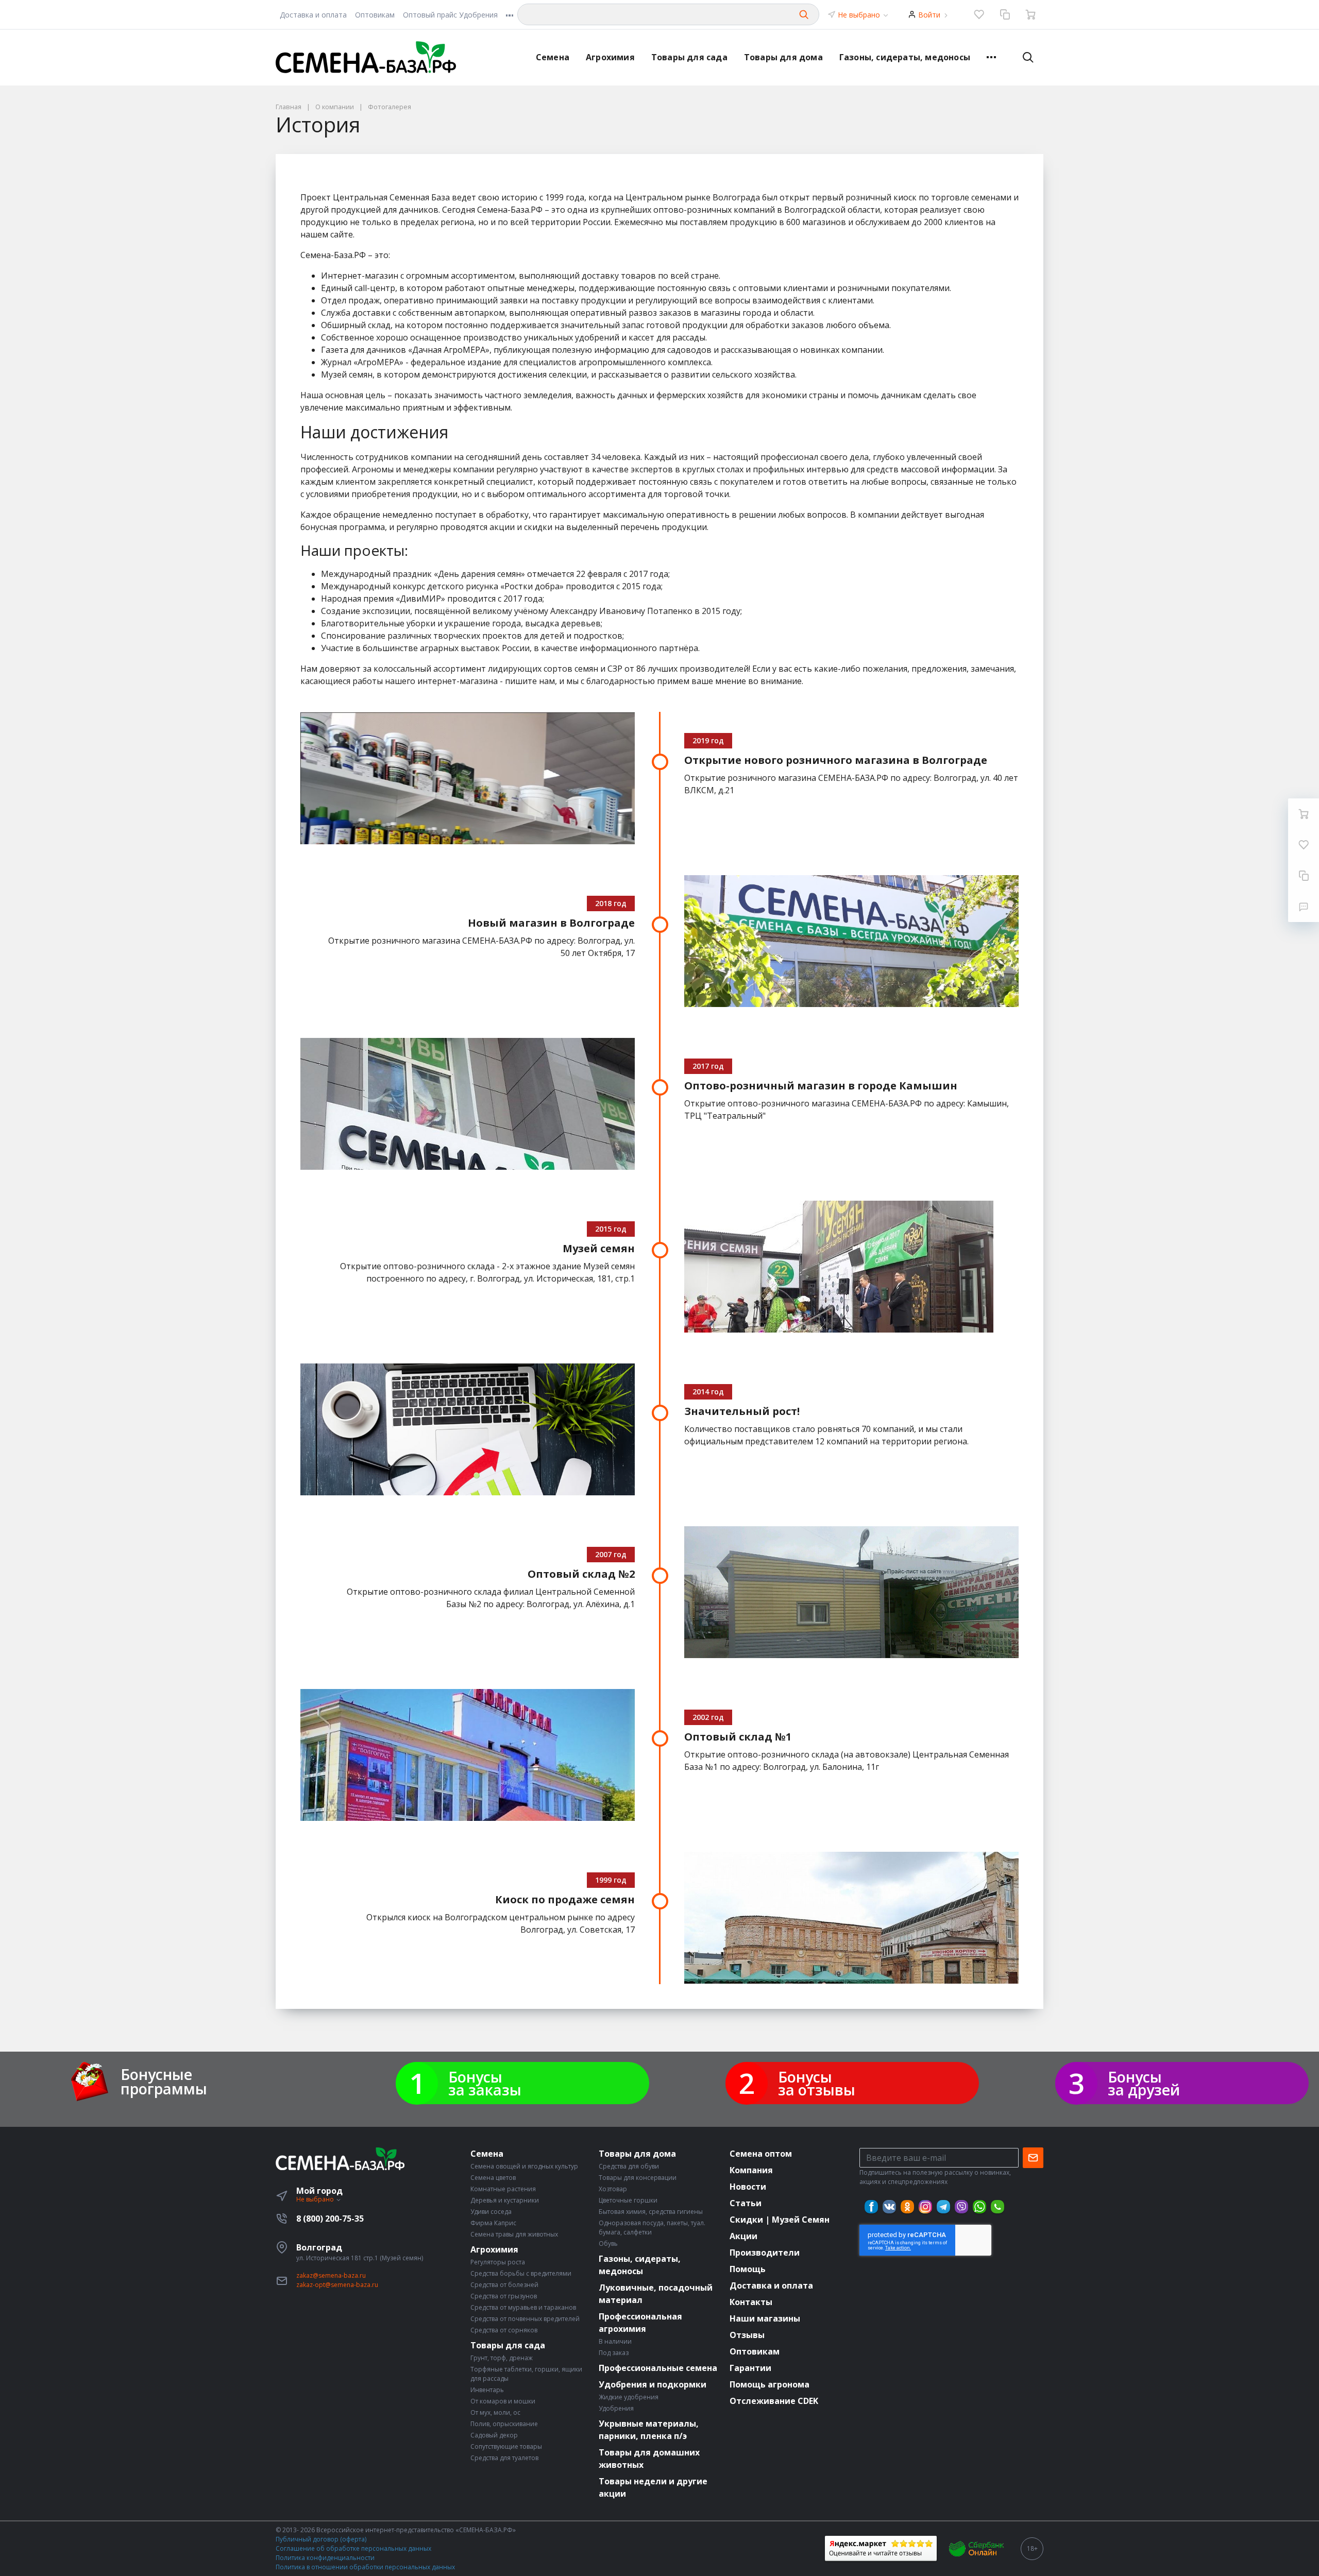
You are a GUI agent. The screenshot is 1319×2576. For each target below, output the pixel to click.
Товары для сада (689, 57)
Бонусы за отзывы (817, 2083)
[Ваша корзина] (1030, 14)
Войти (929, 15)
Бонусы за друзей (1144, 2083)
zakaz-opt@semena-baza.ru (337, 2285)
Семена (553, 57)
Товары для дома (783, 57)
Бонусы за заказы (485, 2083)
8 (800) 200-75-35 (330, 2219)
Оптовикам (375, 15)
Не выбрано (860, 15)
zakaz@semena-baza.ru (331, 2275)
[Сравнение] (1005, 14)
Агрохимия (610, 57)
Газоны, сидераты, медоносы (905, 57)
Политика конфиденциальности (325, 2558)
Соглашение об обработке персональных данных (353, 2548)
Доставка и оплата (313, 15)
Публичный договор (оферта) (321, 2539)
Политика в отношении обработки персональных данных (365, 2567)
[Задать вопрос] (1304, 907)
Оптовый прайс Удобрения (450, 15)
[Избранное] (979, 14)
